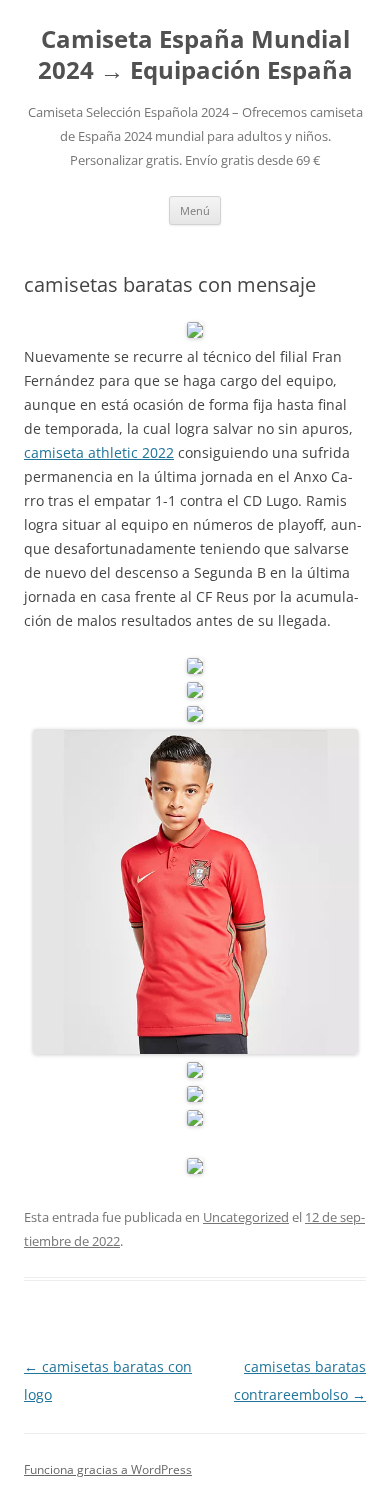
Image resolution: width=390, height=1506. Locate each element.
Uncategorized (246, 1217)
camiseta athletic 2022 (99, 452)
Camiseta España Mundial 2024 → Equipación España (195, 55)
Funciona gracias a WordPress (108, 1469)
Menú (195, 210)
